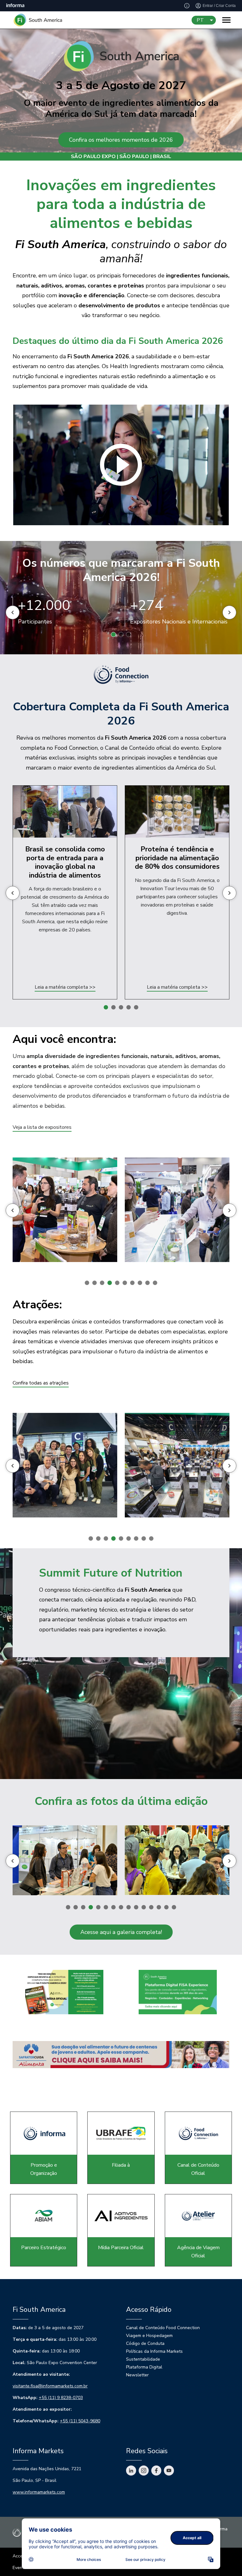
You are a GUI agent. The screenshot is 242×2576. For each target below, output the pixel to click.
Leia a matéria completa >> (65, 987)
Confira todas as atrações (41, 1383)
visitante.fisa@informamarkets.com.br (50, 2386)
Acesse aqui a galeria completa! (121, 1932)
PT (200, 20)
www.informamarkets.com (39, 2492)
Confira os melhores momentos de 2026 (121, 140)
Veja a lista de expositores (42, 1127)
